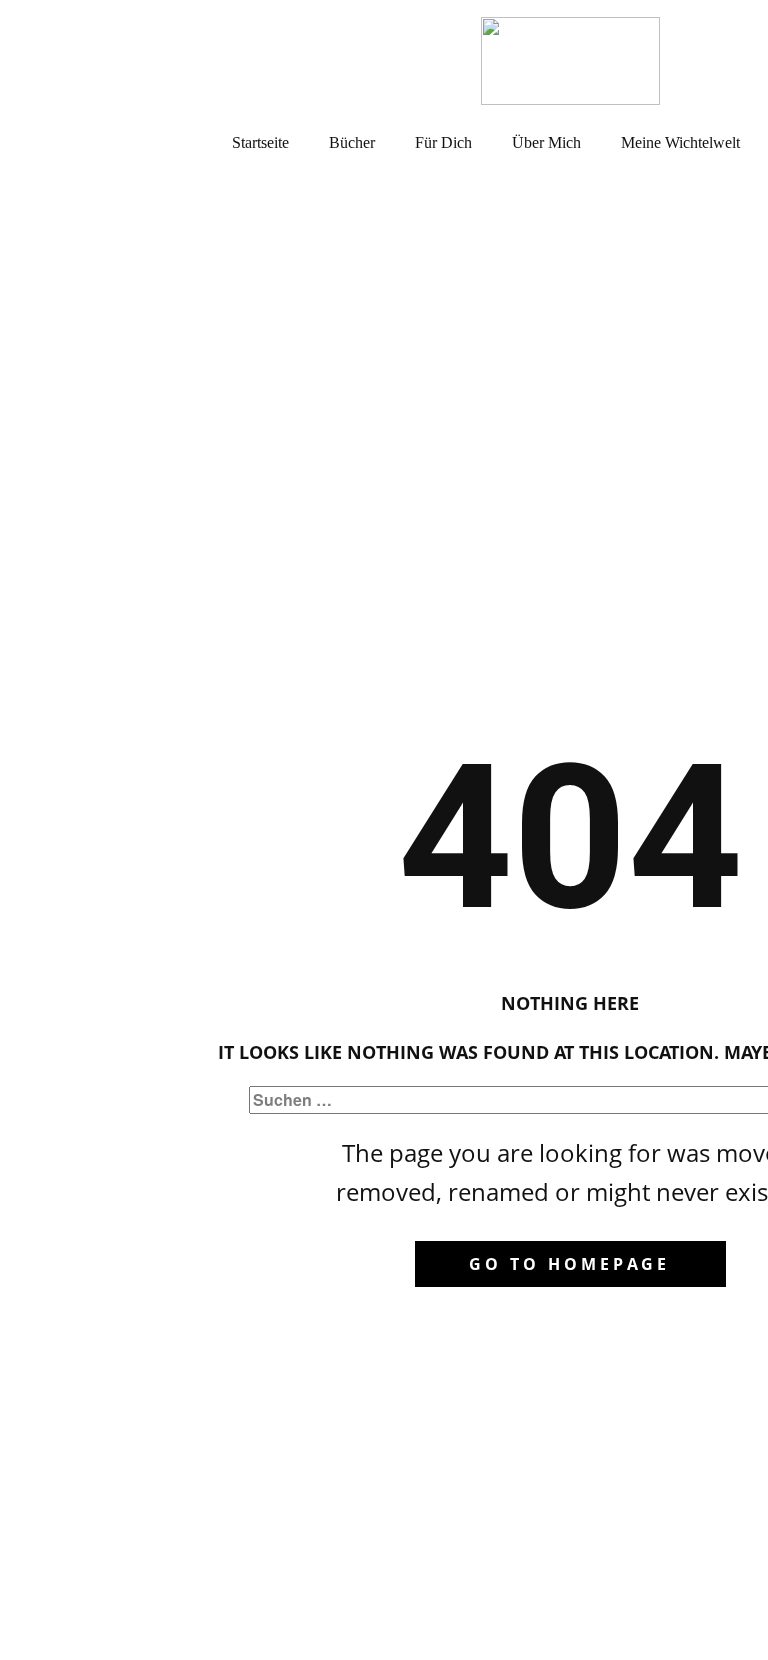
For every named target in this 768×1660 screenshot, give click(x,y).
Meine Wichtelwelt (680, 142)
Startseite (260, 142)
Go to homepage (569, 1264)
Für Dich (443, 142)
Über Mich (546, 142)
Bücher (352, 142)
